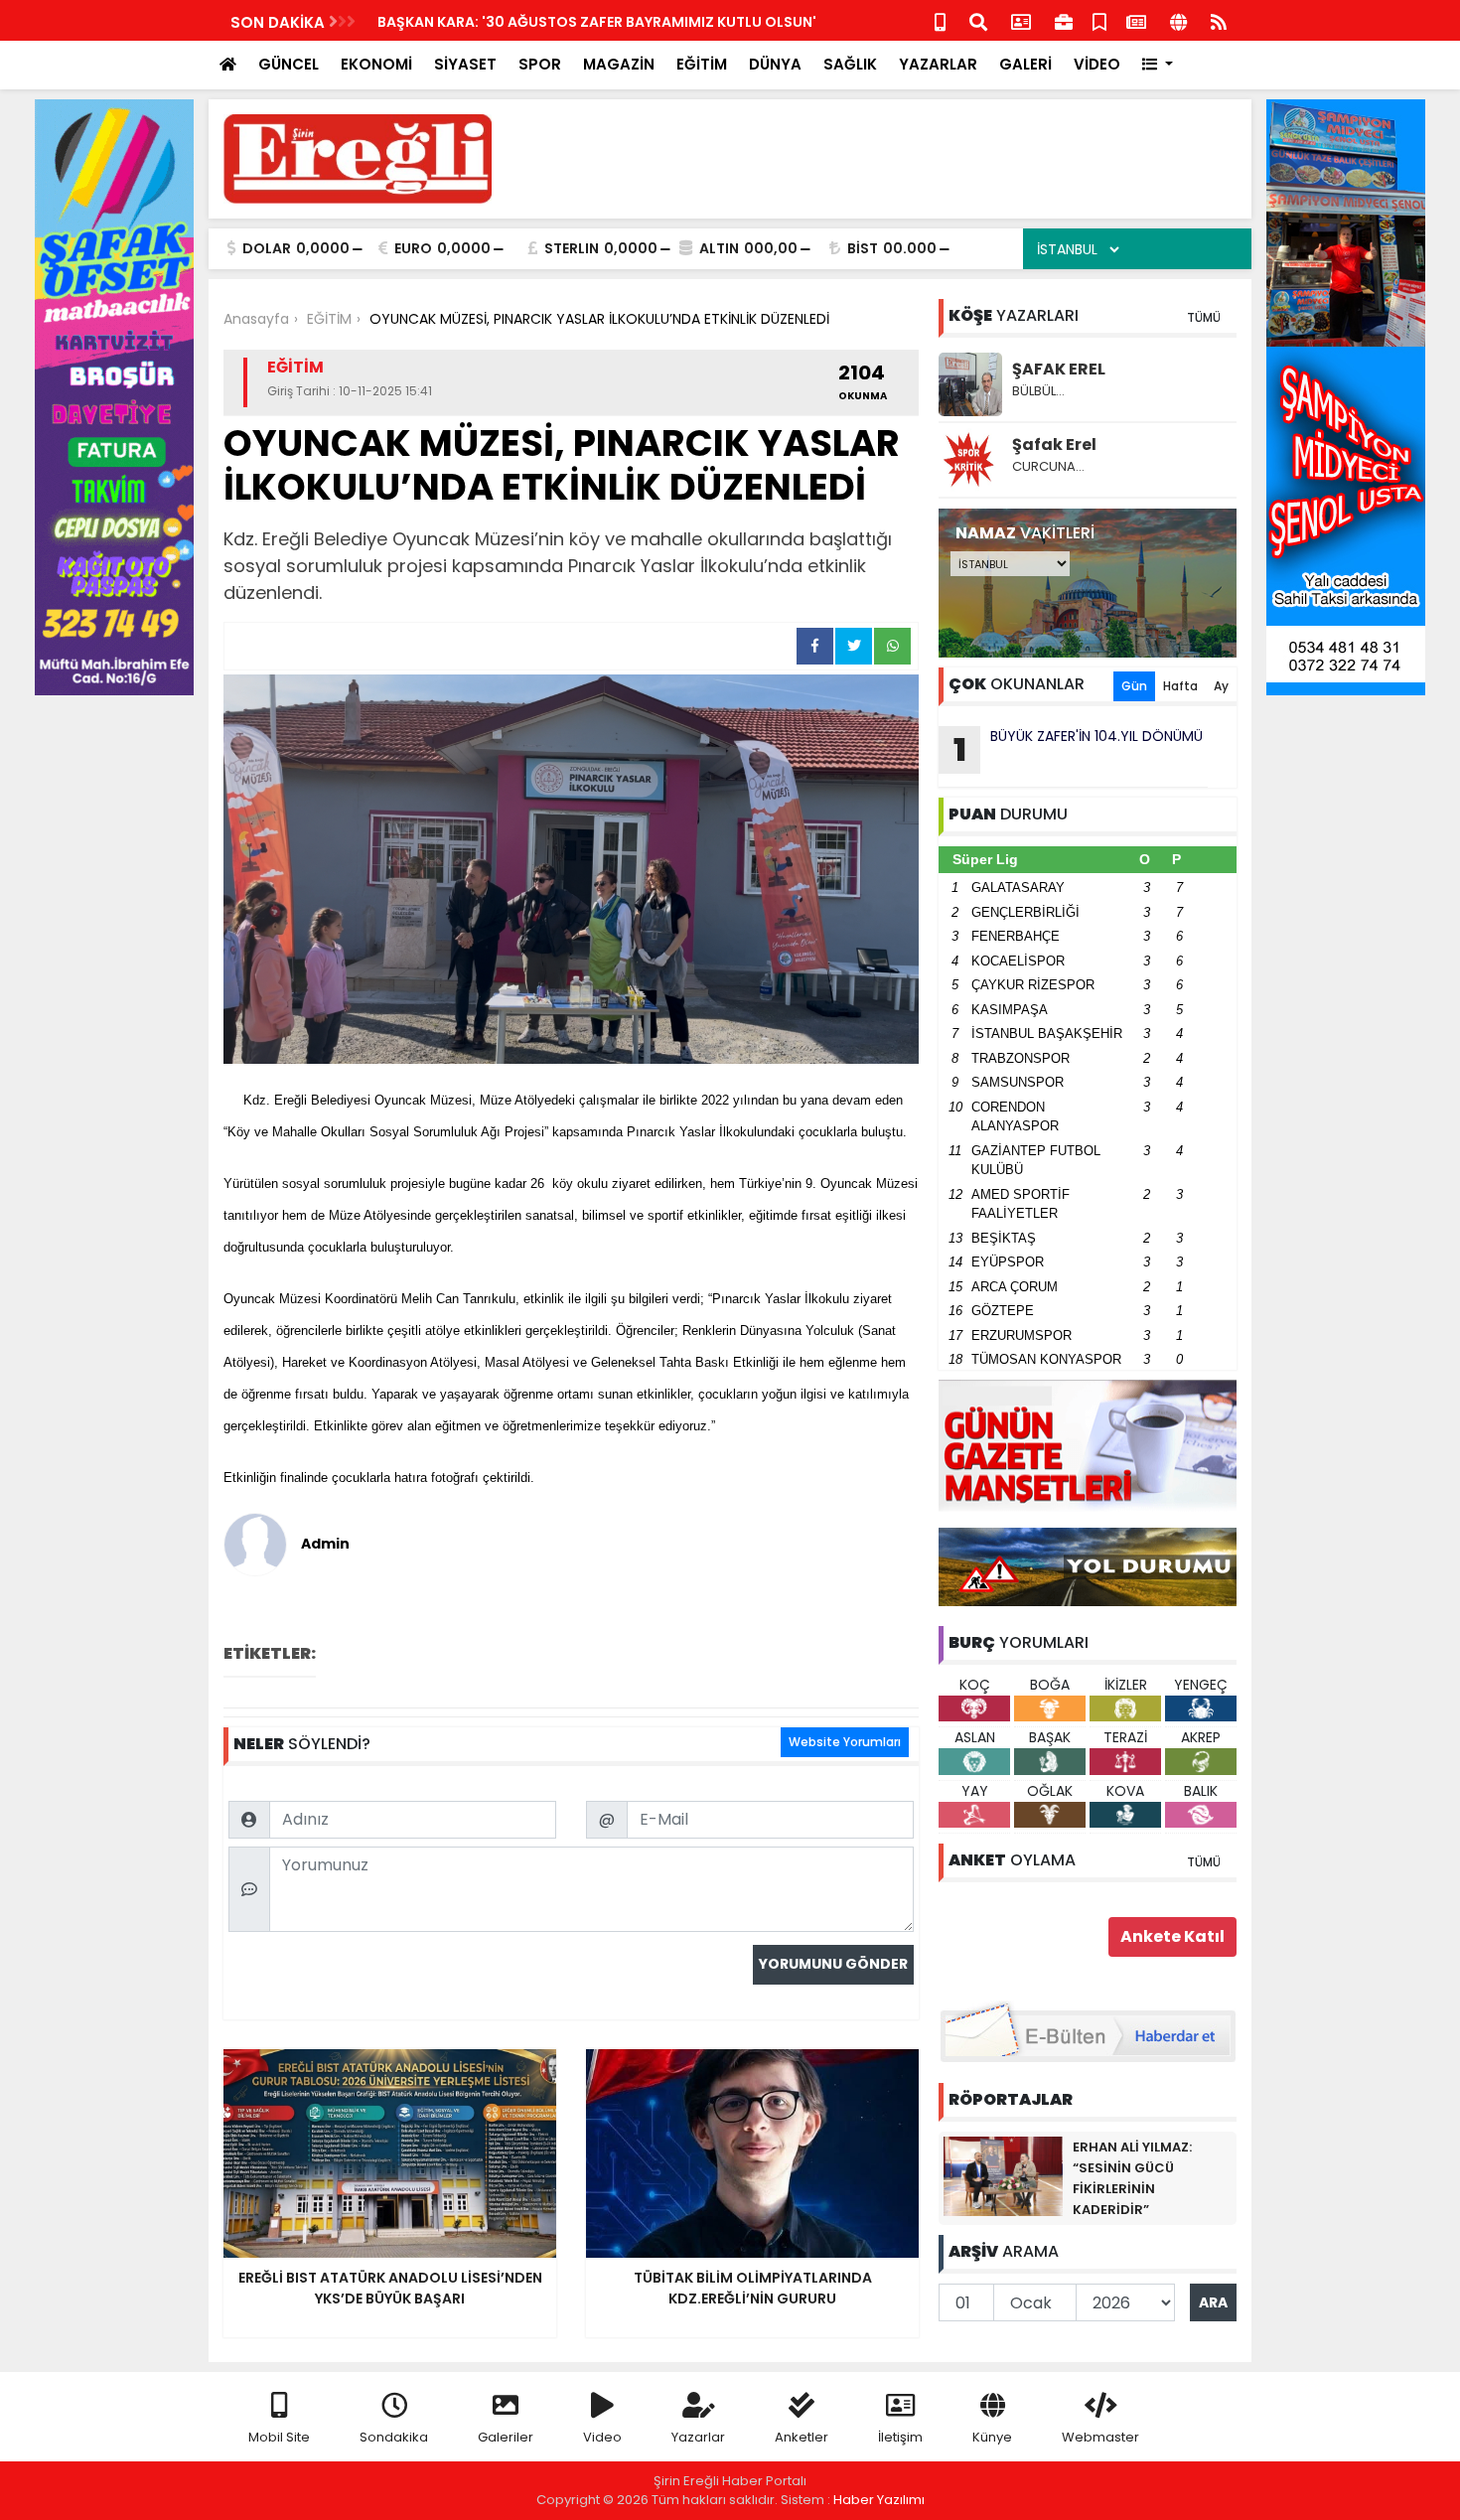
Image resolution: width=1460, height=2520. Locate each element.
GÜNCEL (289, 64)
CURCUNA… (1048, 466)
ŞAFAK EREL (1059, 369)
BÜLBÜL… (1038, 391)
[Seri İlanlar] (1099, 20)
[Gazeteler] (1136, 20)
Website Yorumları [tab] (845, 1742)
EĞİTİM (702, 64)
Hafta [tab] (1180, 686)
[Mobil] (940, 20)
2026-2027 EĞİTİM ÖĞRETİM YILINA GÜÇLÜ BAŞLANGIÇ (569, 22)
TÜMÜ (1204, 317)
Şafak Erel (1054, 445)
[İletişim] (1021, 20)
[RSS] (1219, 20)
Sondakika (394, 2437)
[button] (1158, 65)
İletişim (900, 2437)
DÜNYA (775, 64)
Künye (992, 2437)
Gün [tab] (1134, 686)
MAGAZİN (619, 64)
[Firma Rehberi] (1064, 20)
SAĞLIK (850, 64)
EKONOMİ (376, 64)
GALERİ (1025, 64)
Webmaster (1100, 2437)
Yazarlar (698, 2437)
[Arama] (978, 20)
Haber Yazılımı (879, 2500)
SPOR (540, 64)
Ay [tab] (1221, 686)
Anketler (802, 2437)
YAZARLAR (938, 64)
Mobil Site (279, 2437)
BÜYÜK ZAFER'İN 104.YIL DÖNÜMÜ (1079, 749)
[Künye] (1178, 20)
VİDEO (1097, 64)
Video (602, 2437)
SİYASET (465, 64)
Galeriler (506, 2437)
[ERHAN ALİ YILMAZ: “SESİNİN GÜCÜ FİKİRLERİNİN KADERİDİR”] (1003, 2175)
